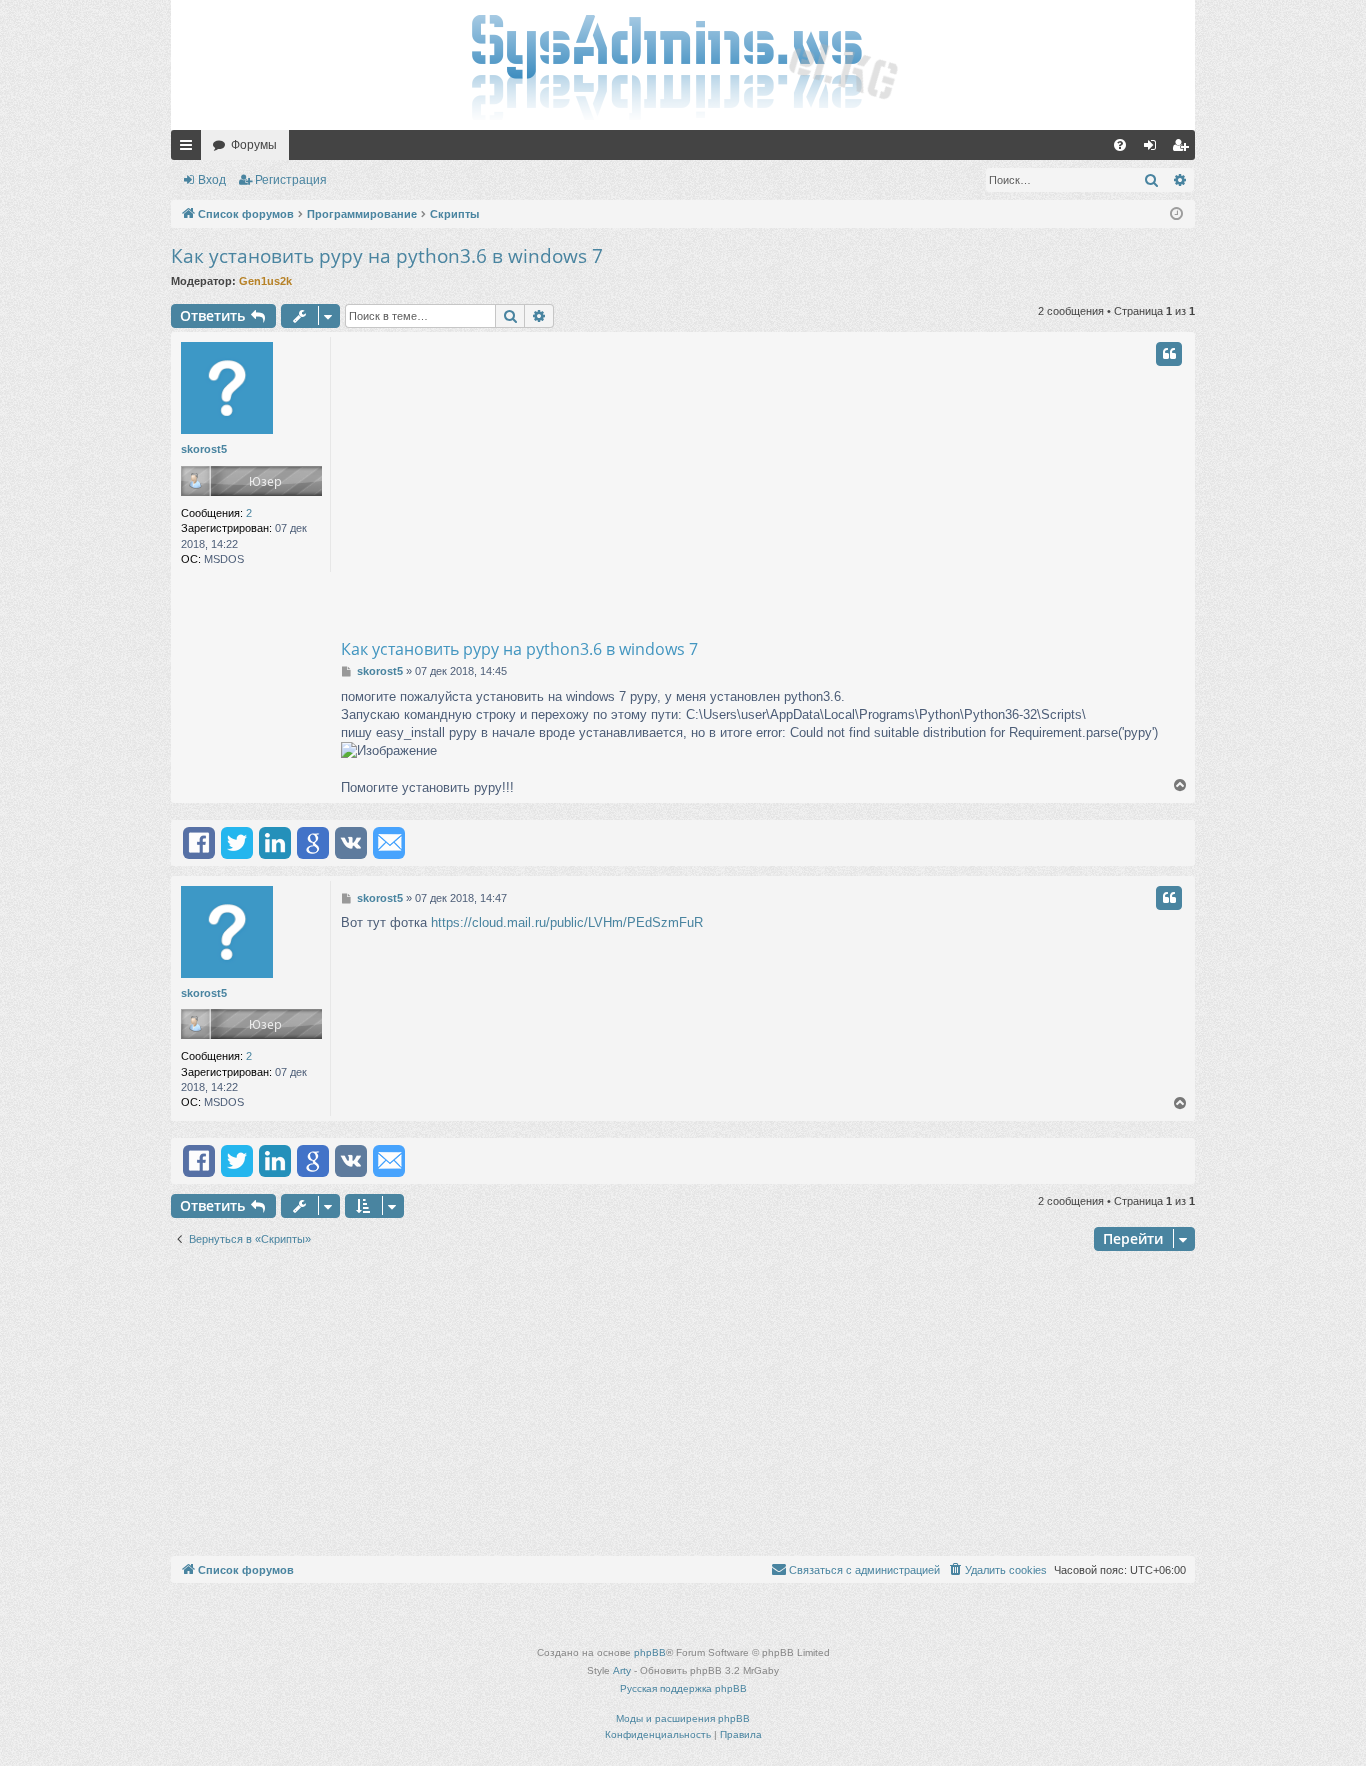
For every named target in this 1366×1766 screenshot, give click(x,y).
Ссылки (190, 149)
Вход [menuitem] (1154, 149)
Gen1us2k (265, 281)
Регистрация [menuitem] (1184, 149)
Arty (622, 1670)
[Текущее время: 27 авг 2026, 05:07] (1176, 214)
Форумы (254, 145)
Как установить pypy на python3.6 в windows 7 (387, 256)
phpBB (650, 1652)
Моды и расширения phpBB (683, 1718)
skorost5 (204, 449)
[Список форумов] (683, 65)
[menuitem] (1120, 145)
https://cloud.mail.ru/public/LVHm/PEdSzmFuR (567, 922)
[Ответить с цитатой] (1169, 354)
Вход (212, 180)
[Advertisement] (843, 487)
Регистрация (291, 180)
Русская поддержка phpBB (683, 1688)
